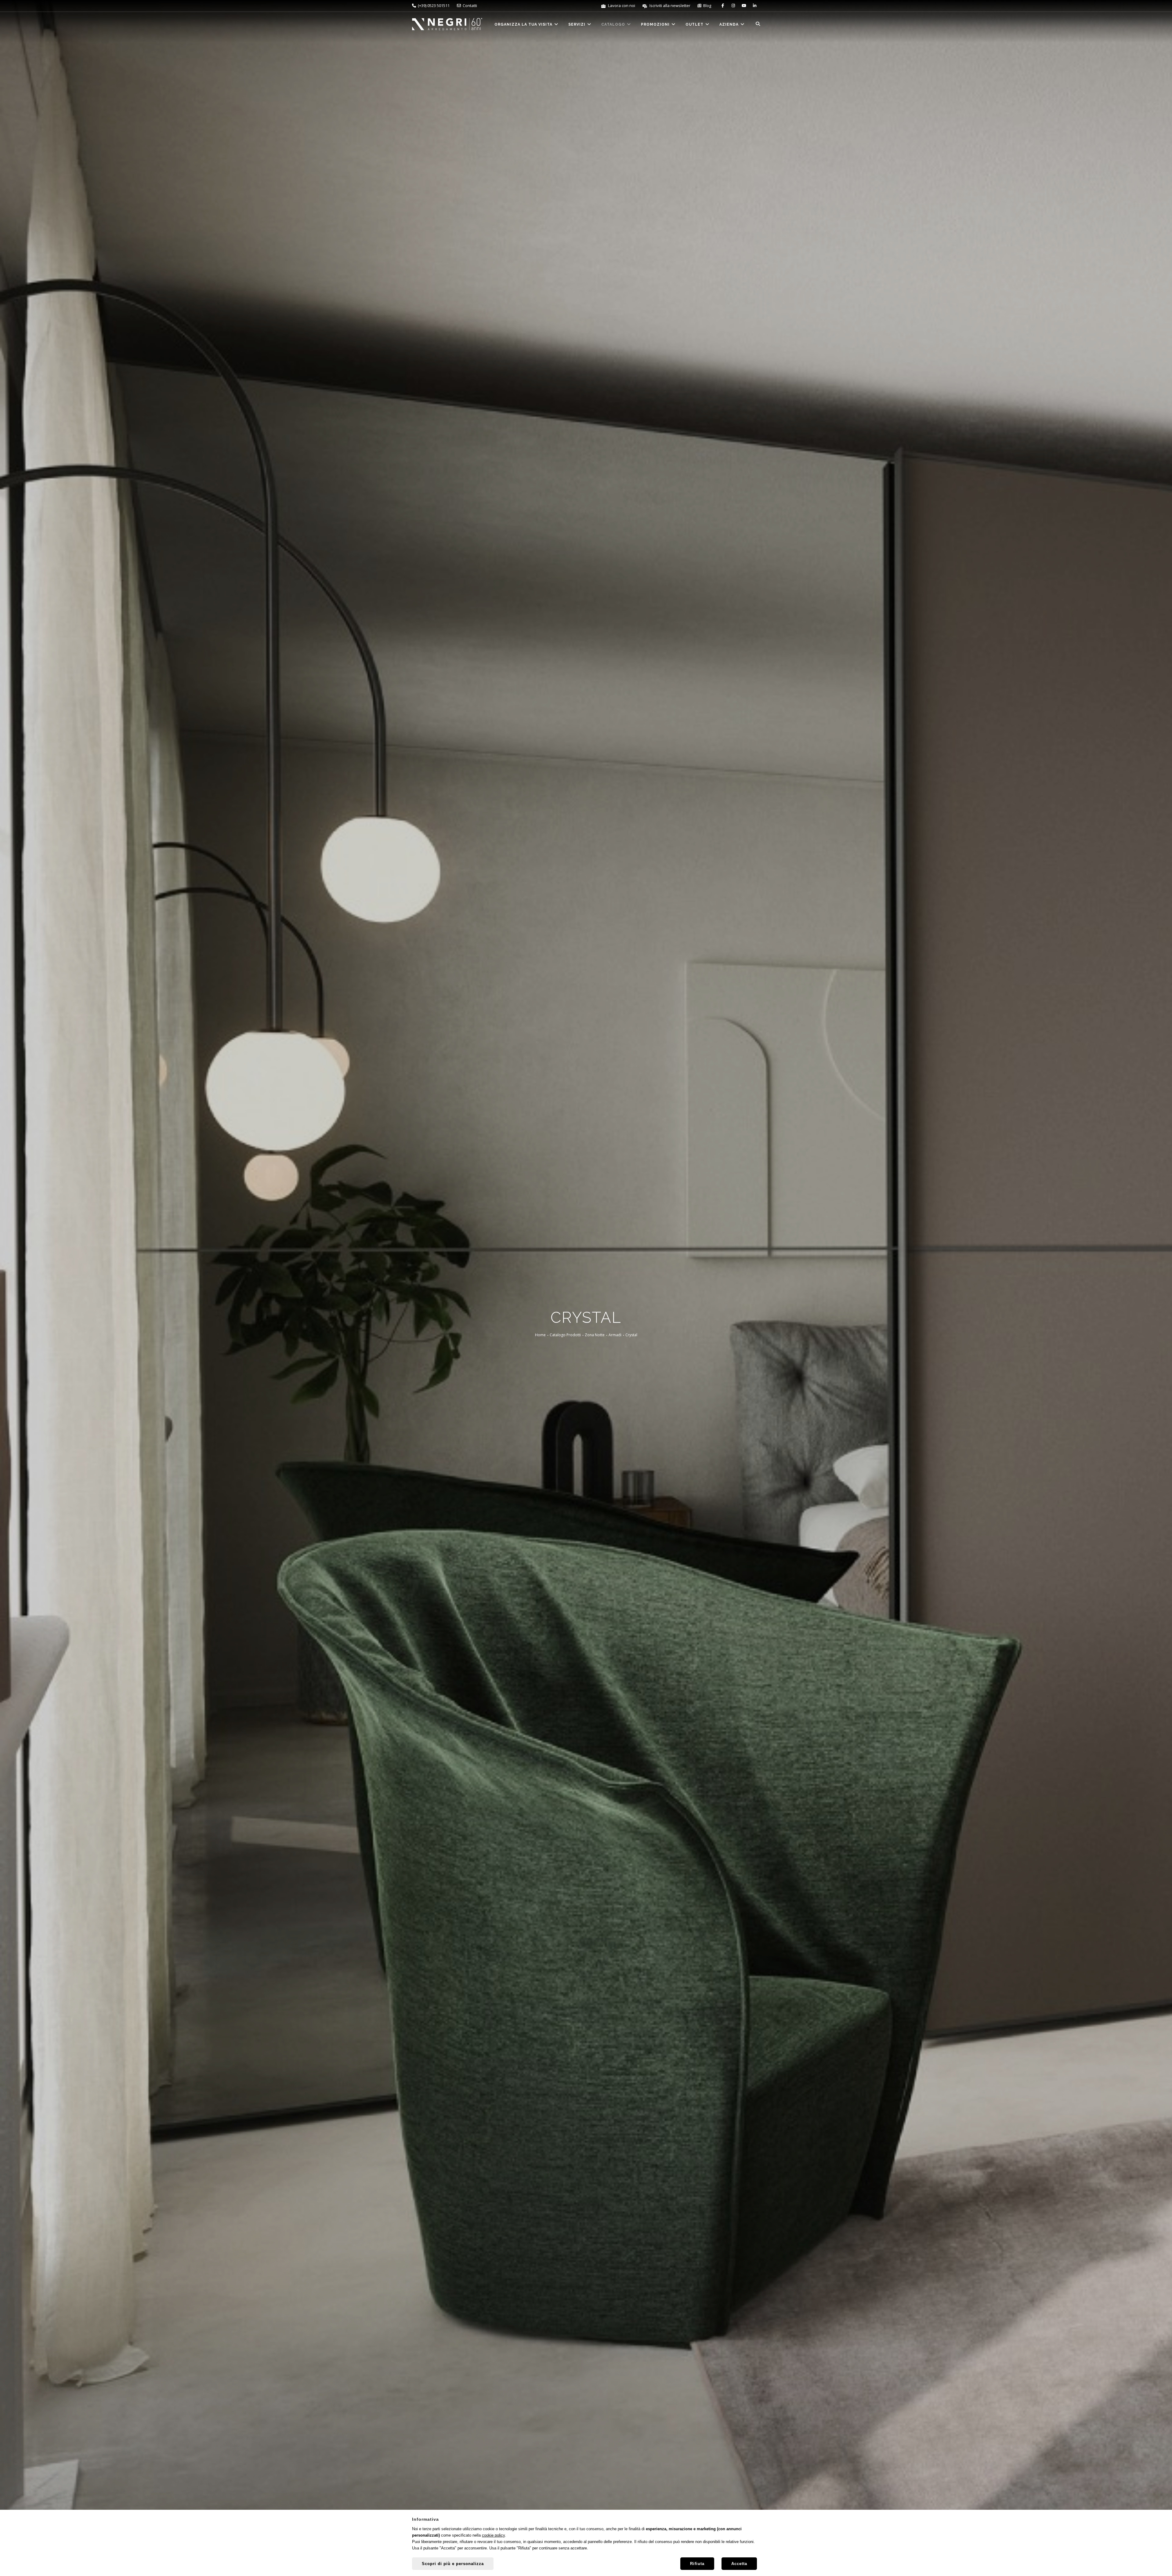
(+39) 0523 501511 (433, 5)
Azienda (730, 24)
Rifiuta (697, 2564)
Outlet (695, 24)
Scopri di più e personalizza (453, 2564)
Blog (706, 5)
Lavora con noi (621, 5)
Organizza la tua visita (524, 24)
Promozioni (656, 24)
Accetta (739, 2564)
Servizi (577, 24)
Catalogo (614, 24)
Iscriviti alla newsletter (669, 5)
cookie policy (493, 2535)
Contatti (469, 5)
